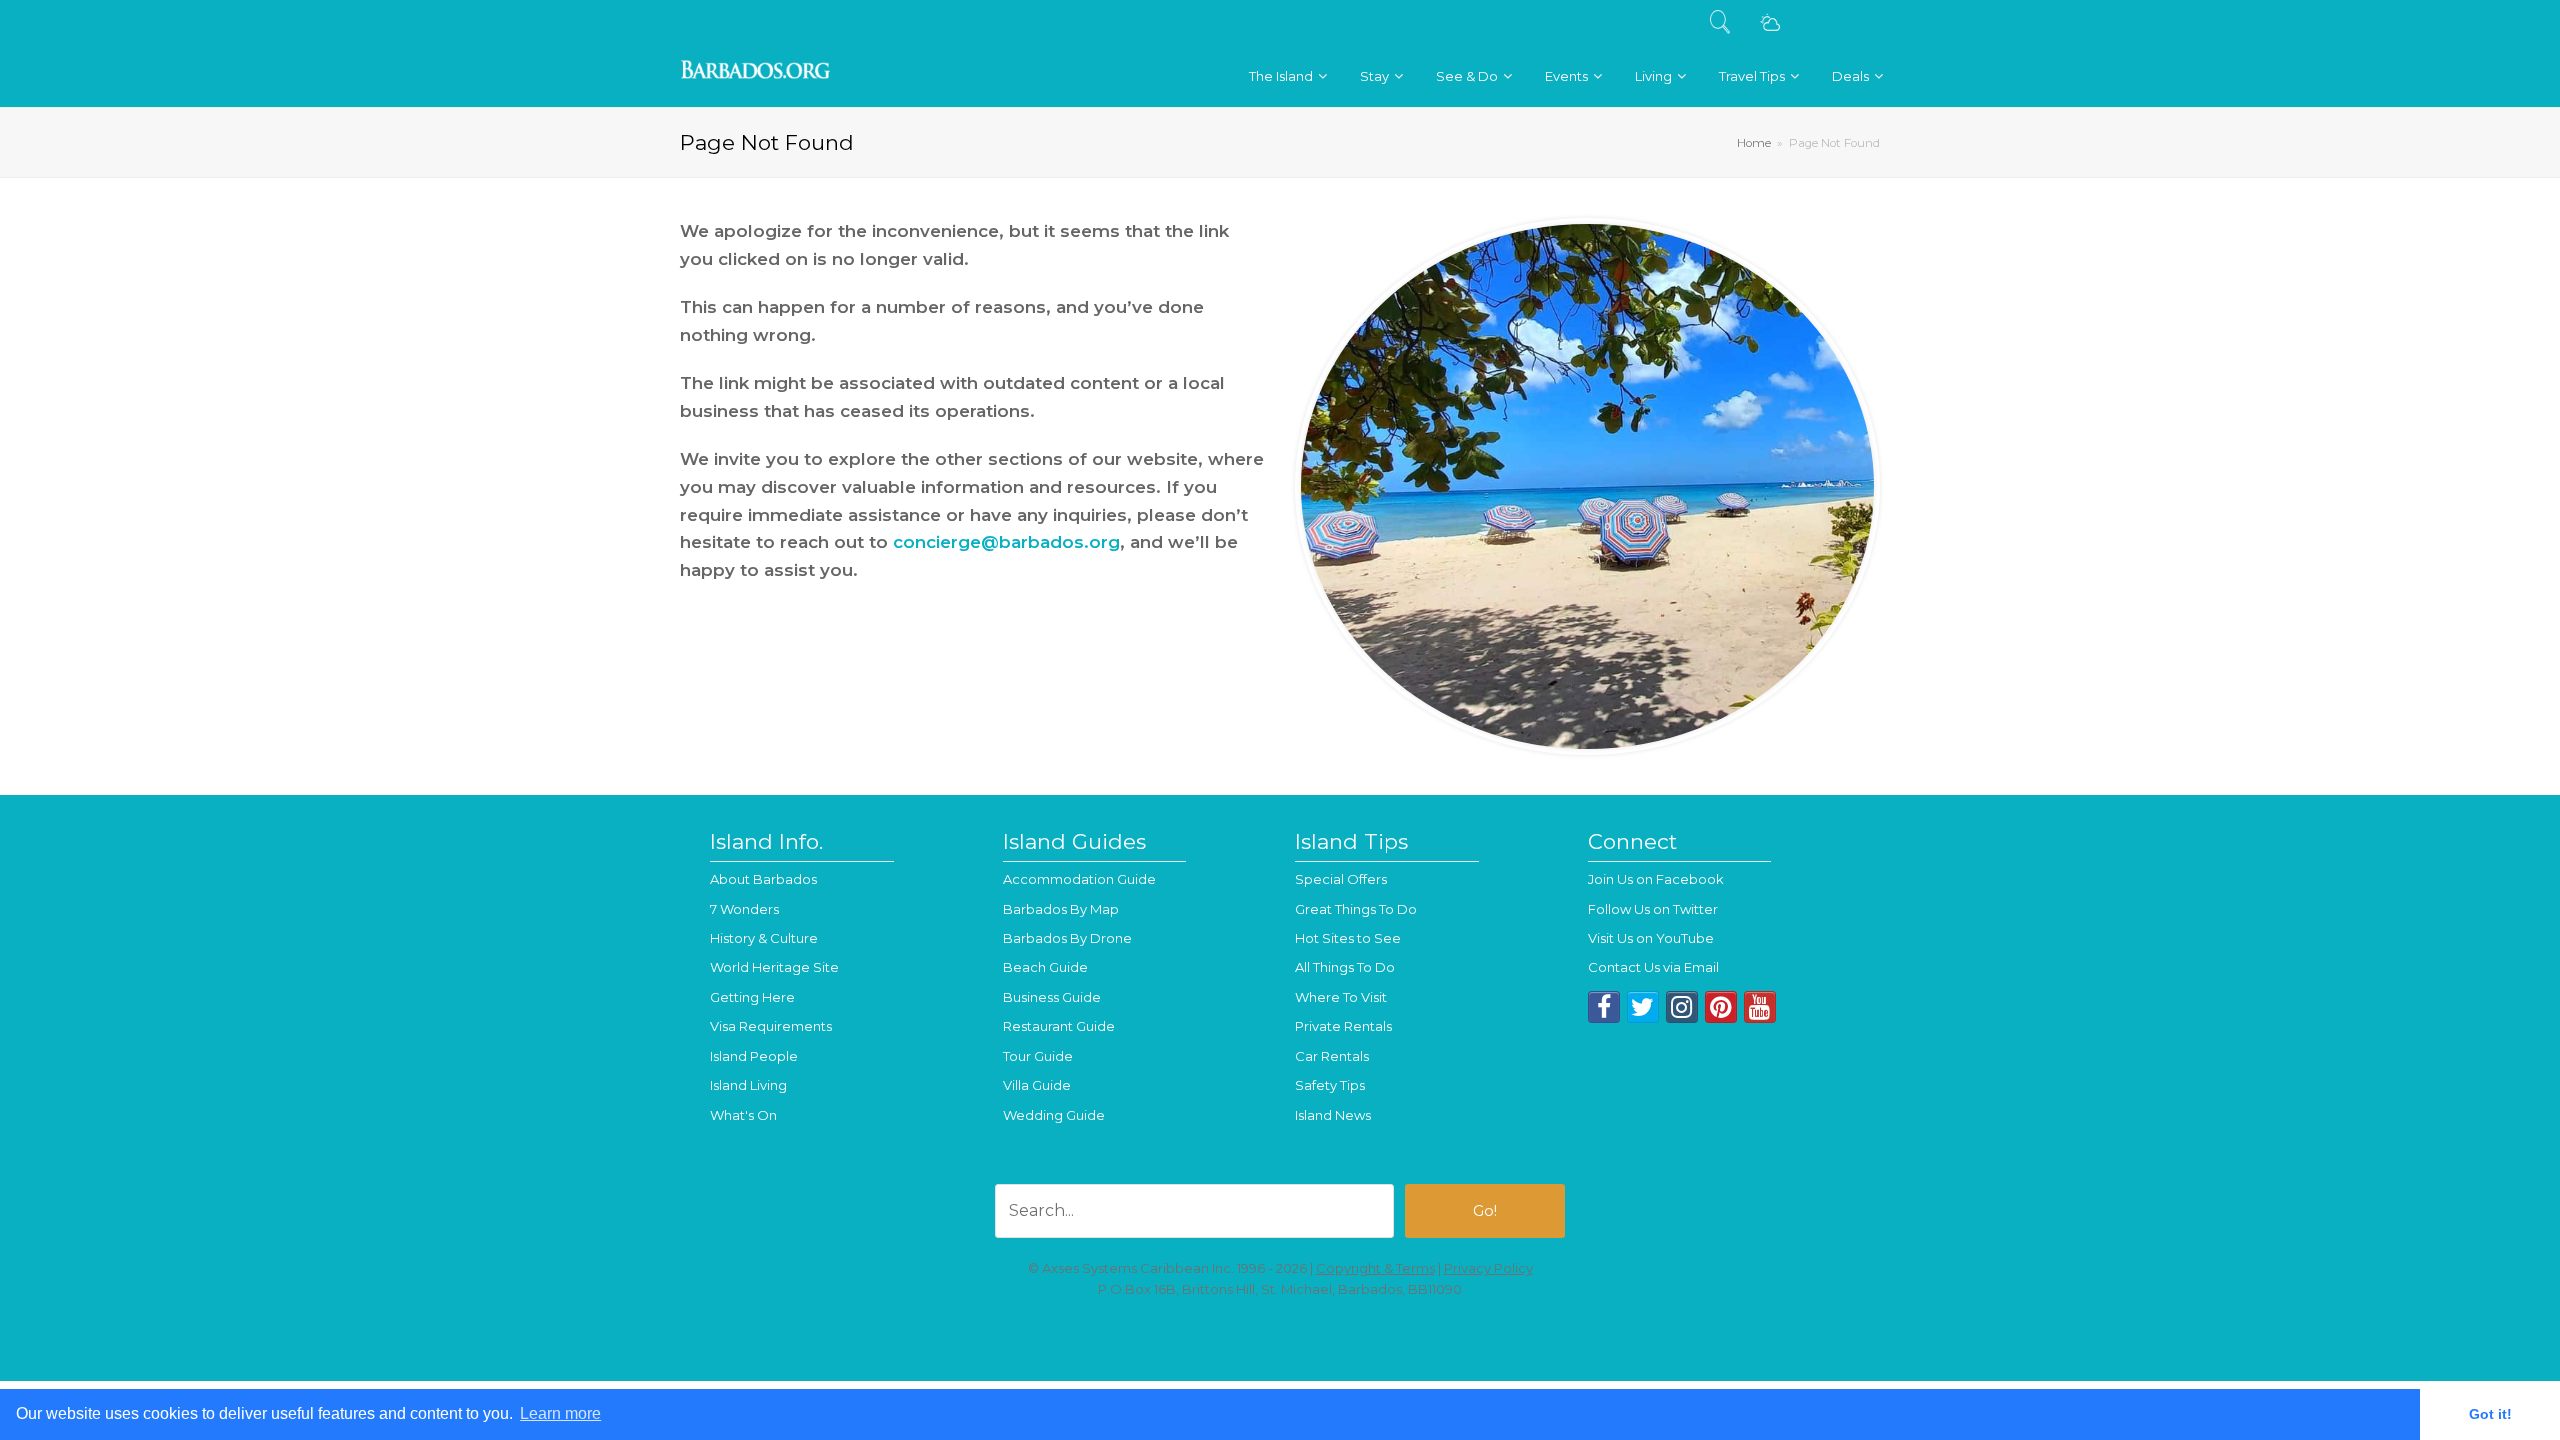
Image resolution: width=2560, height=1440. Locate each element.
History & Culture (764, 938)
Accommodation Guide (1079, 879)
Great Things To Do (1356, 909)
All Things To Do (1345, 967)
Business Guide (1052, 997)
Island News (1333, 1115)
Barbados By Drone (1067, 938)
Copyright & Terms (1375, 1268)
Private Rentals (1343, 1026)
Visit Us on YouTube (1651, 938)
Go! (1485, 1211)
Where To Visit (1341, 997)
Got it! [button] (2490, 1414)
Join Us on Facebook (1656, 879)
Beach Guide (1045, 967)
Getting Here (752, 997)
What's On (743, 1115)
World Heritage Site (774, 967)
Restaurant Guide (1059, 1026)
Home (1754, 143)
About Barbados (763, 879)
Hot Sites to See (1348, 938)
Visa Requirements (771, 1026)
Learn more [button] (560, 1413)
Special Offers (1341, 879)
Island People (754, 1056)
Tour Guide (1038, 1056)
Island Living (748, 1085)
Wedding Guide (1054, 1115)
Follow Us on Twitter (1653, 909)
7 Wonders (744, 909)
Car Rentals (1332, 1056)
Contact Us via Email (1653, 967)
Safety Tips (1330, 1085)
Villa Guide (1037, 1085)
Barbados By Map (1061, 909)
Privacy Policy (1488, 1268)
